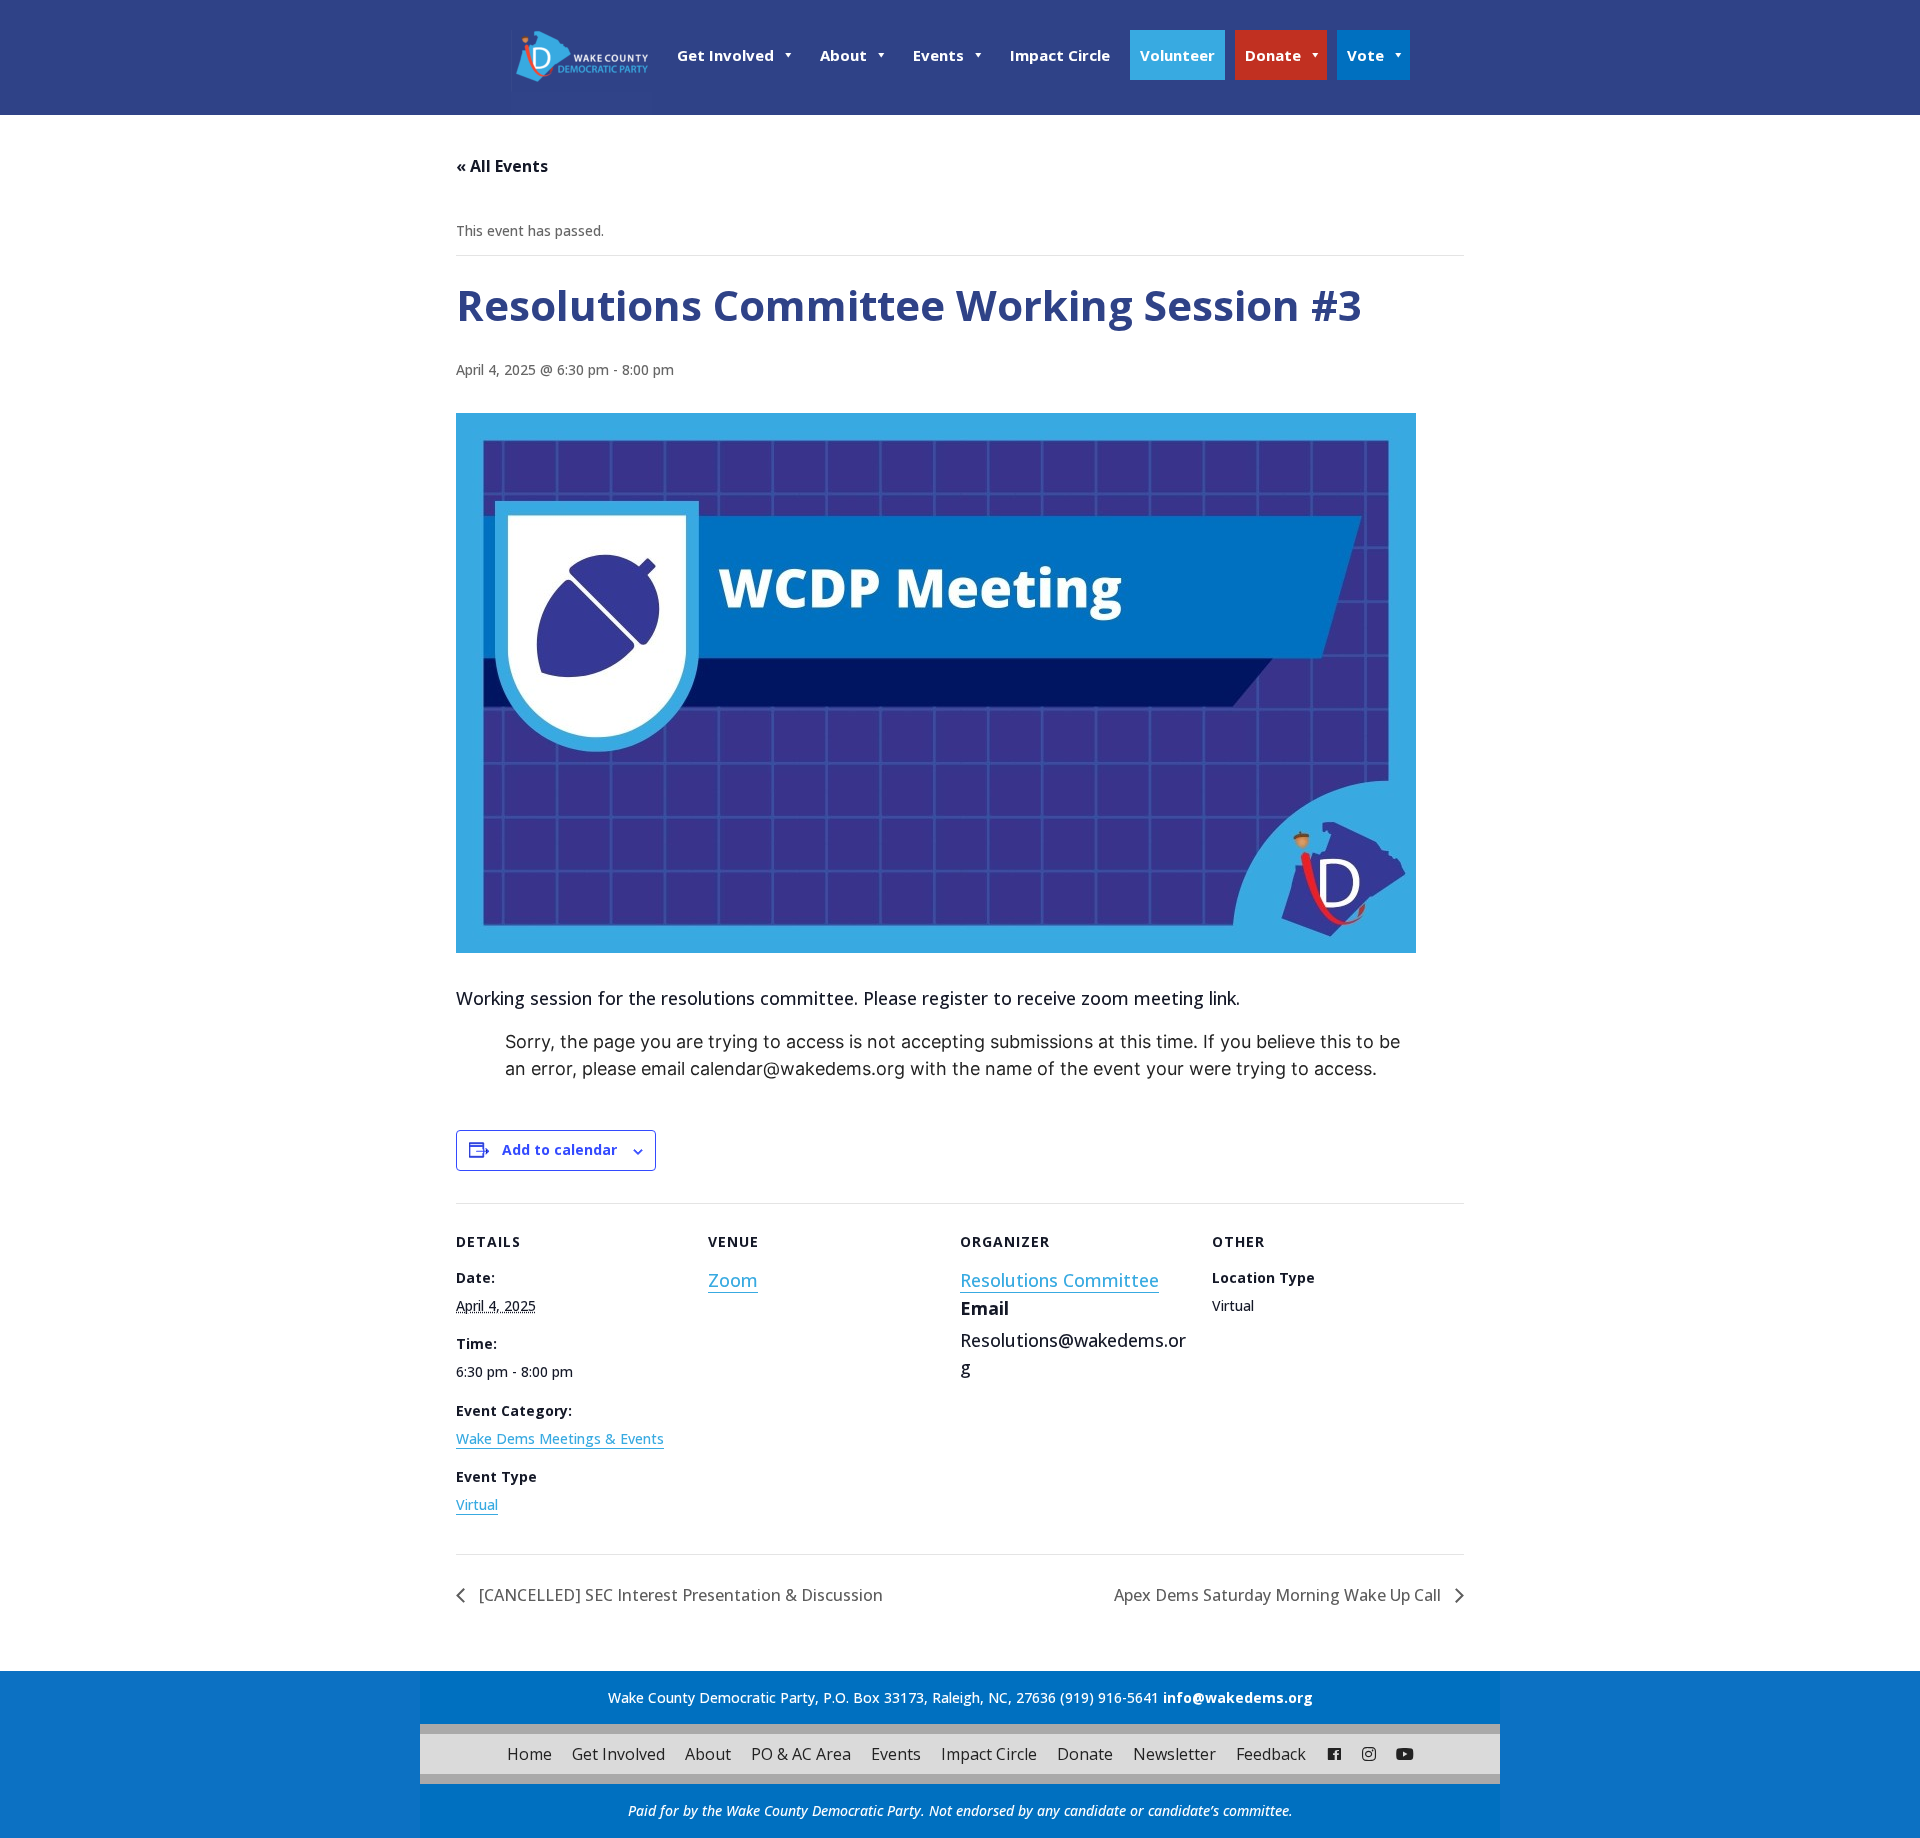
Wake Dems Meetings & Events (560, 1438)
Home (529, 1754)
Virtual (477, 1504)
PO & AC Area (801, 1754)
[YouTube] (1405, 1754)
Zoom (733, 1280)
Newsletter (1174, 1754)
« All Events (502, 166)
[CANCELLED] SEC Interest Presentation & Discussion (679, 1595)
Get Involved (725, 55)
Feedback (1271, 1754)
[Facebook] (1334, 1754)
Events (938, 55)
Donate (1273, 55)
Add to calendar (559, 1149)
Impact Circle (1060, 55)
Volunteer (1177, 55)
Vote (1365, 55)
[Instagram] (1369, 1754)
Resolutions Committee (1059, 1280)
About (843, 55)
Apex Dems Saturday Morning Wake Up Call (1279, 1595)
